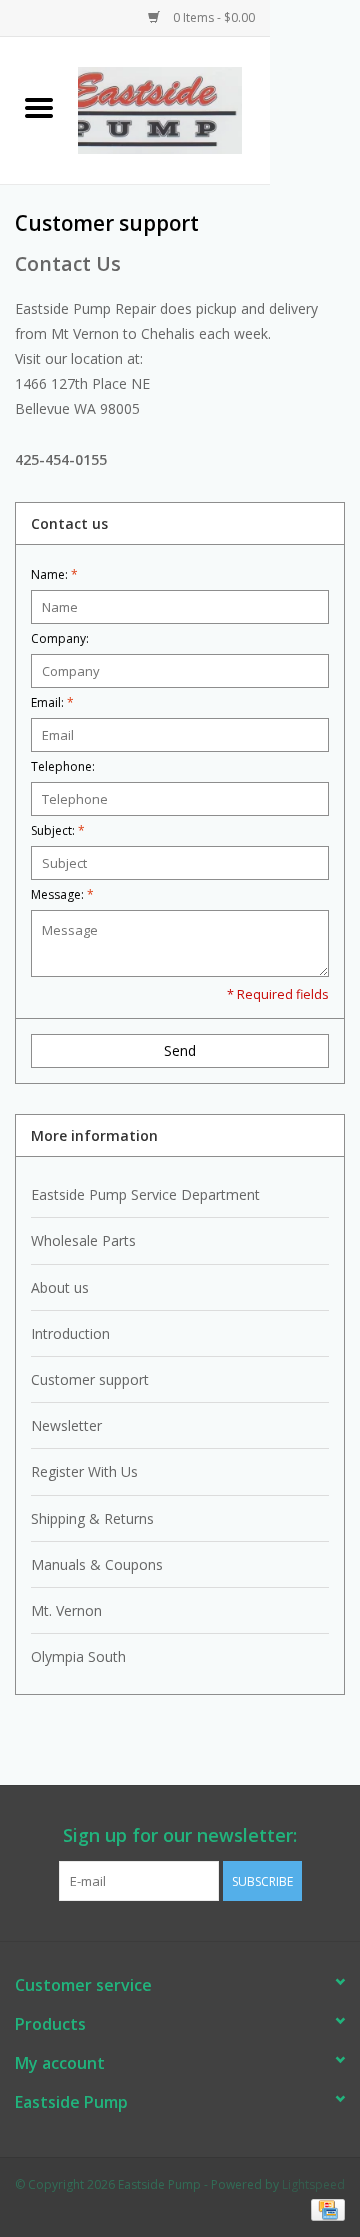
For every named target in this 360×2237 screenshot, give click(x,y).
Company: (60, 638)
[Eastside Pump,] (174, 108)
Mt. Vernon (66, 1610)
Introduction (70, 1333)
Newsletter (66, 1425)
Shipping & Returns (92, 1518)
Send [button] (180, 1050)
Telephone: (63, 766)
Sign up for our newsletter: (180, 1835)
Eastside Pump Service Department (145, 1194)
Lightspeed (313, 2184)
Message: (62, 894)
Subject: (58, 830)
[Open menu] (39, 107)
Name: (54, 574)
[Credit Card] (324, 2209)
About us (60, 1287)
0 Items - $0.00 (212, 17)
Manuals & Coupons (97, 1564)
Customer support (90, 1379)
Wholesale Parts (83, 1240)
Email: (52, 702)
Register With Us (84, 1471)
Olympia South (78, 1656)
